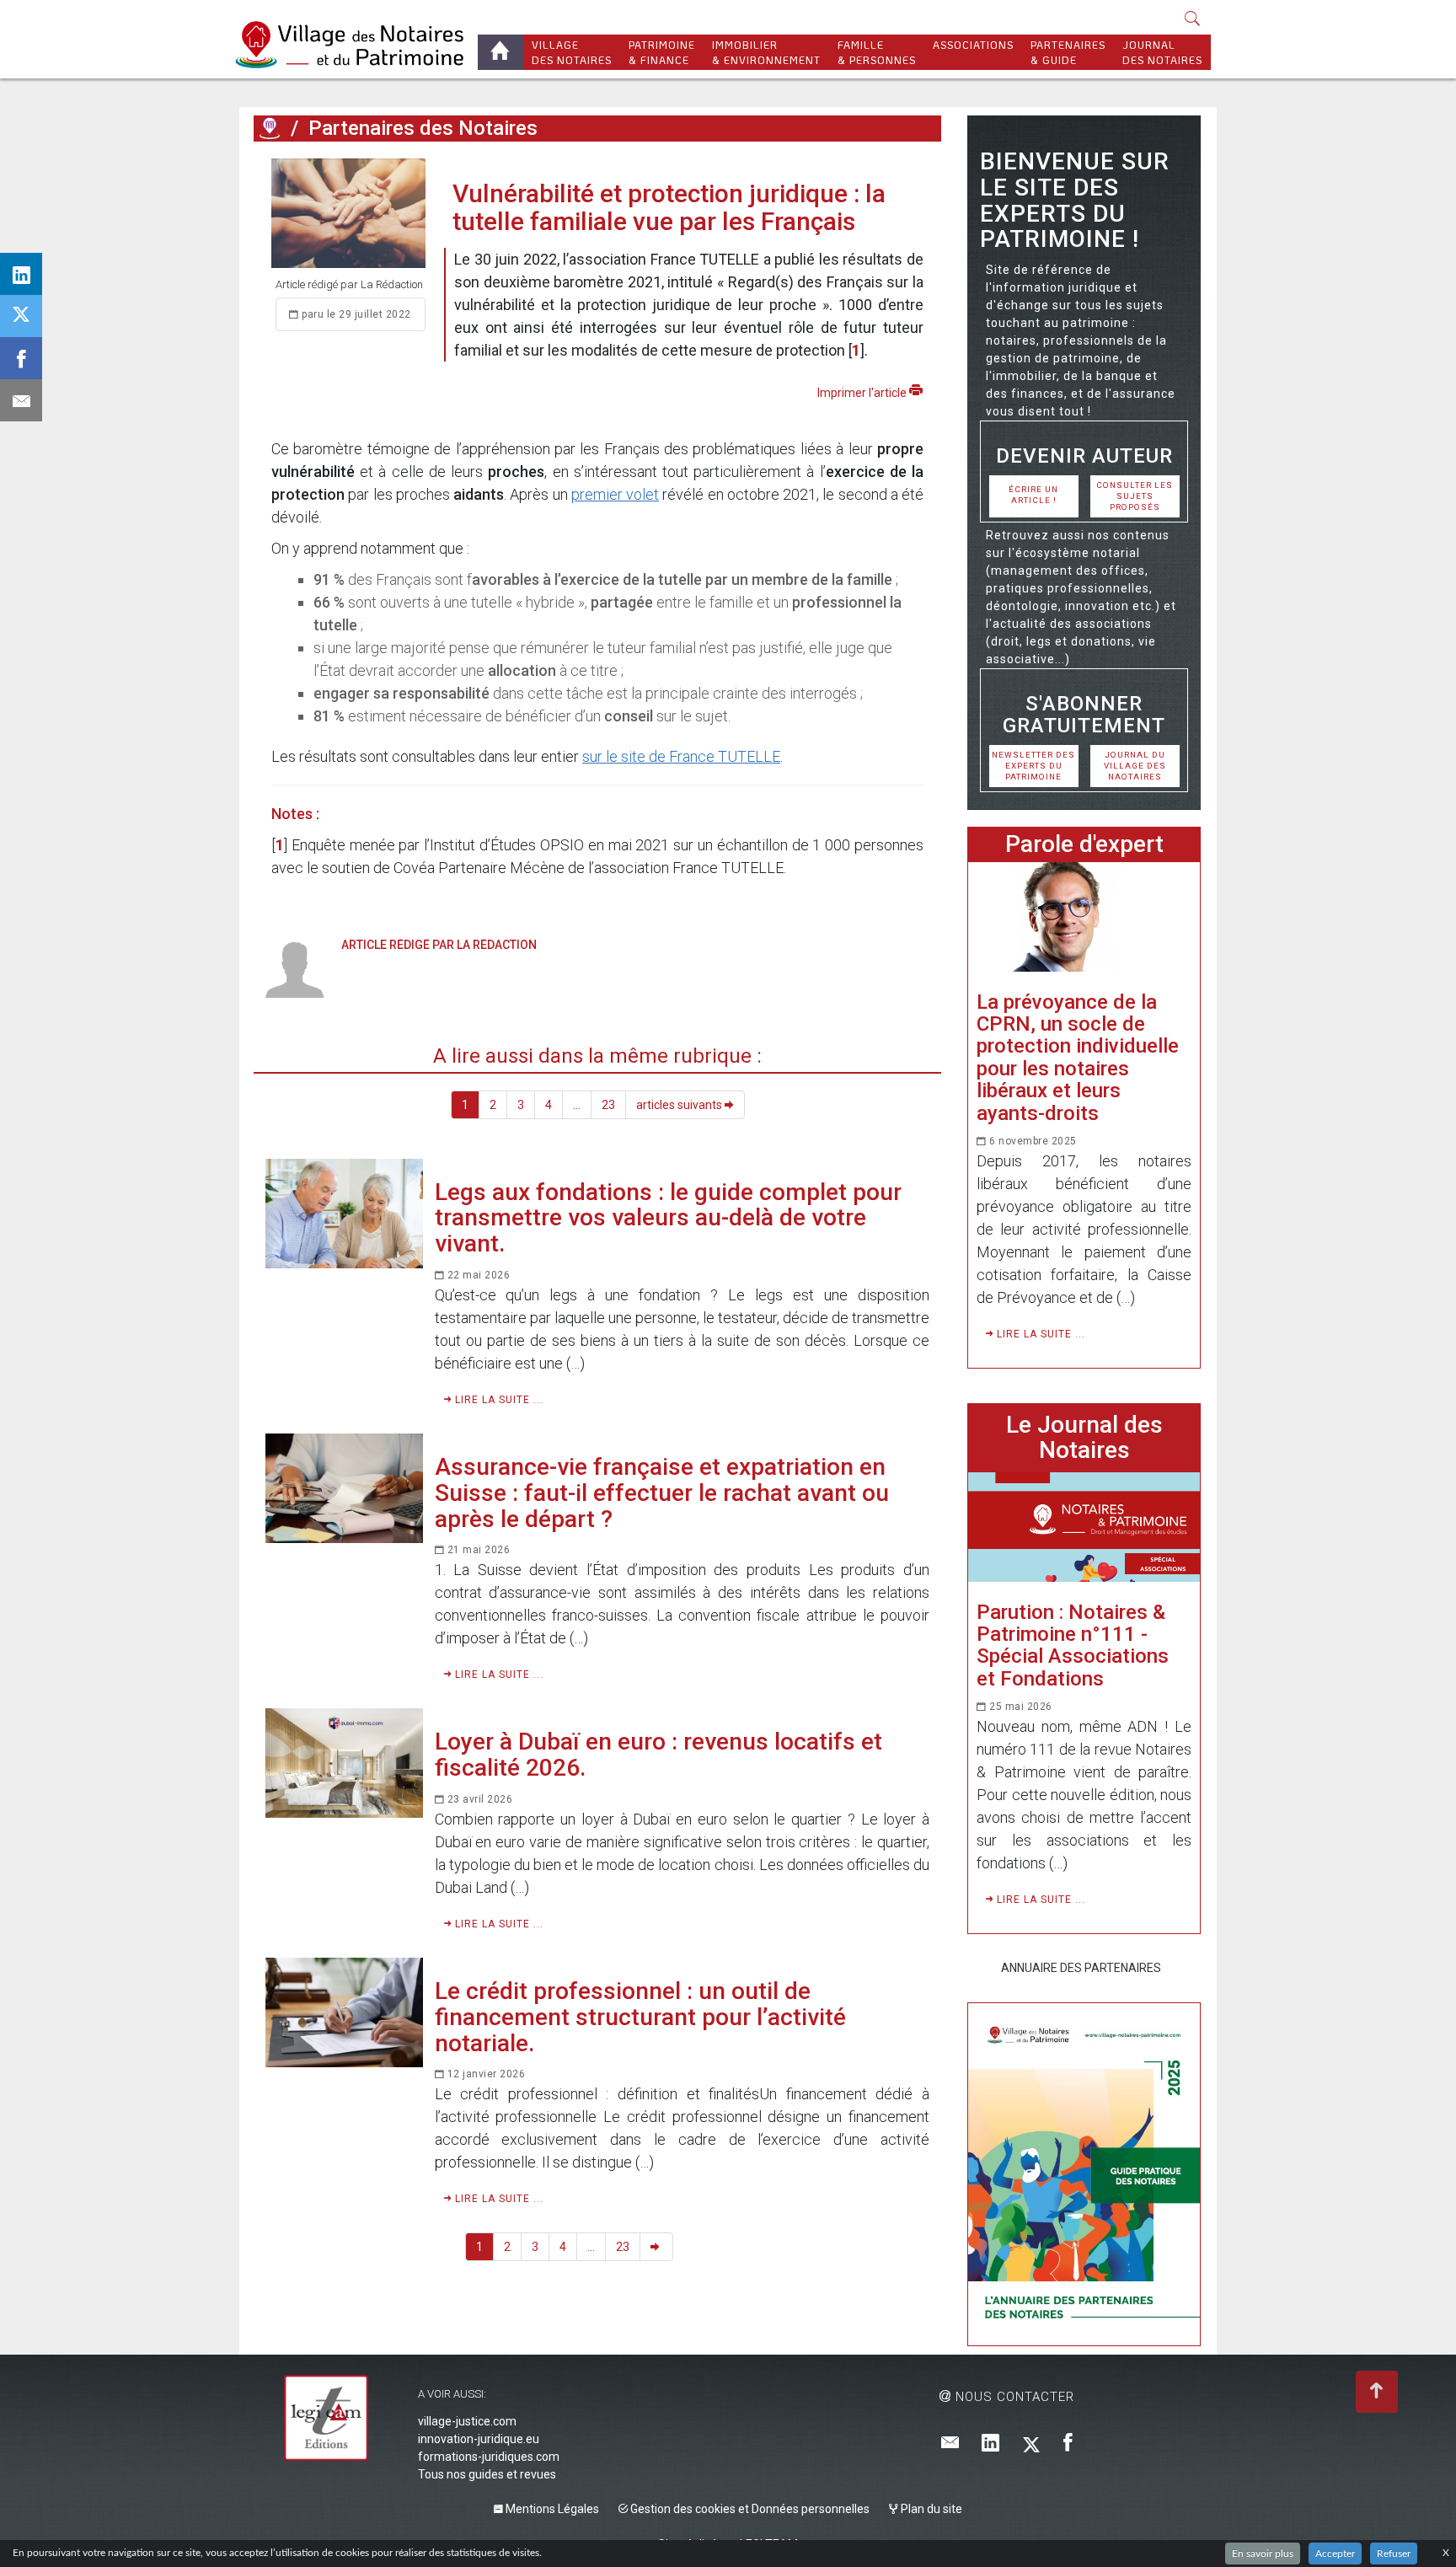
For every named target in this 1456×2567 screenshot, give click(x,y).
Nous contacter (1013, 2397)
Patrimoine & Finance (662, 52)
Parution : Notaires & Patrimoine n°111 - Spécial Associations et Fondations (1073, 1645)
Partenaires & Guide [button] (1068, 52)
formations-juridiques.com (489, 2457)
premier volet (615, 494)
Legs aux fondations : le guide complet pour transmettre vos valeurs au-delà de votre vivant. (668, 1218)
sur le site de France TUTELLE (681, 756)
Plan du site (930, 2509)
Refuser (1394, 2554)
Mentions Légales (551, 2509)
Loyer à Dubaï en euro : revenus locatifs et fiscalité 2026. (658, 1755)
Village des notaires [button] (572, 52)
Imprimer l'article (863, 393)
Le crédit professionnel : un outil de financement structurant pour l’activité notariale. (640, 2017)
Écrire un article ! (1033, 495)
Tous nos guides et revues (487, 2474)
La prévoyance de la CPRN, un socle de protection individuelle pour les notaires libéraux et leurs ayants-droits (1078, 1058)
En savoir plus (1263, 2554)
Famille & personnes (877, 52)
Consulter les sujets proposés (1135, 496)
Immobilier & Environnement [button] (766, 52)
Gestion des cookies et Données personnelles (749, 2509)
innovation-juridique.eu (479, 2439)
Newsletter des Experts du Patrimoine (1033, 766)
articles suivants (680, 1105)
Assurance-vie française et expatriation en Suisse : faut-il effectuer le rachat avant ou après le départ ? (662, 1493)
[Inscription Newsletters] (950, 2444)
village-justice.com (467, 2421)
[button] (1193, 20)
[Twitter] (1031, 2444)
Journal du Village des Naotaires (1135, 766)
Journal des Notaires (1162, 52)
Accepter (1335, 2554)
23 (608, 1105)
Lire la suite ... (498, 1400)
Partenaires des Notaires (423, 128)
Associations (973, 45)
